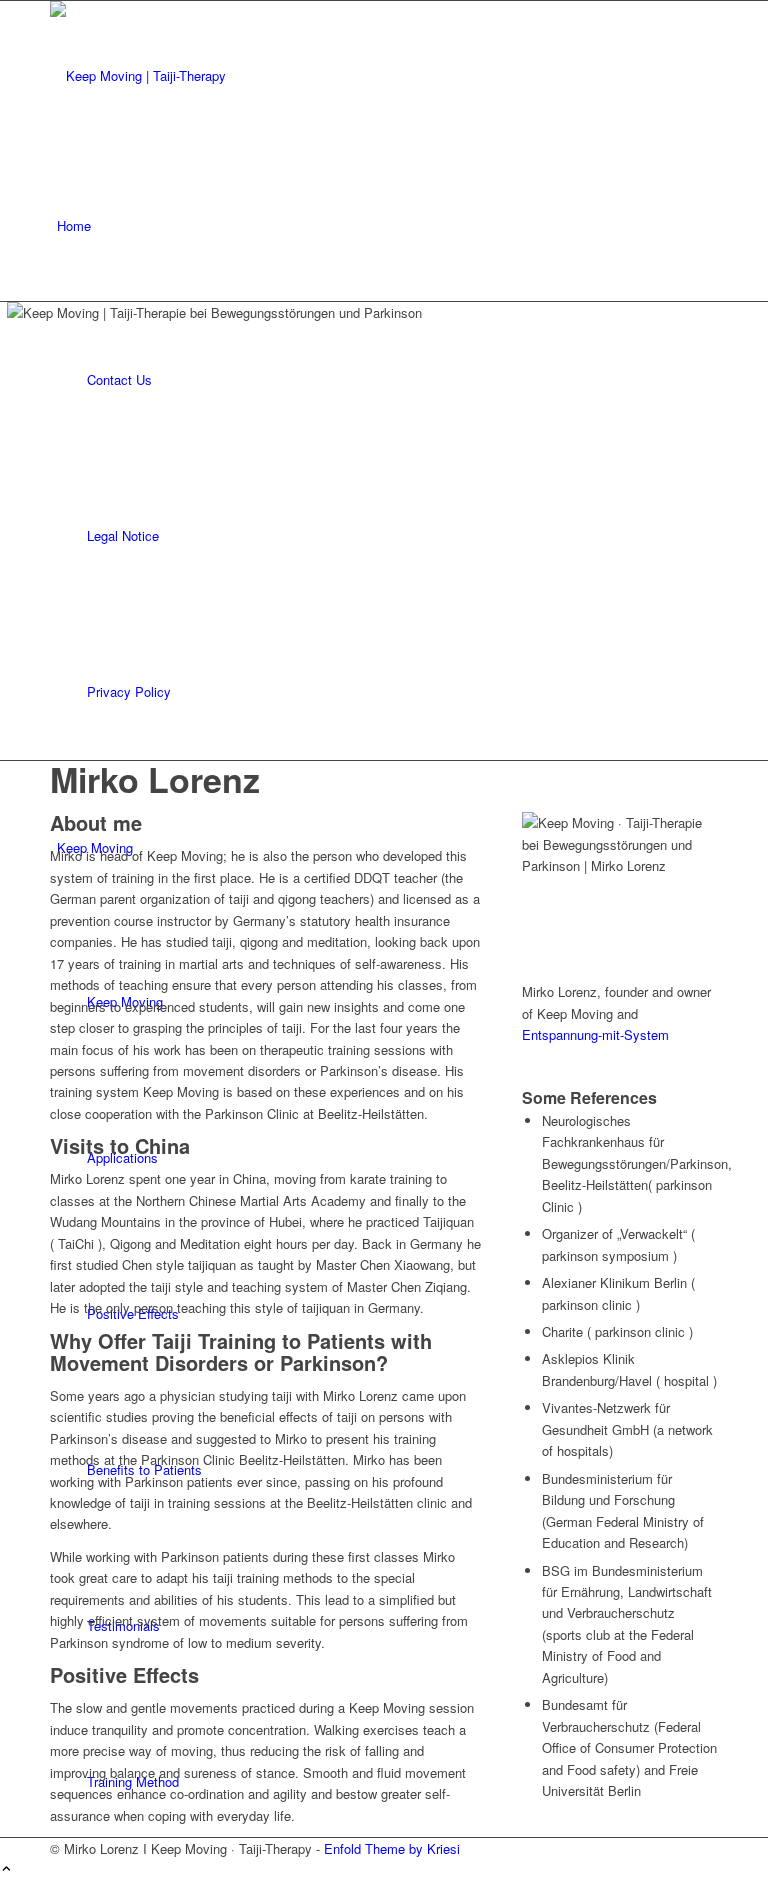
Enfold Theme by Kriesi (392, 1848)
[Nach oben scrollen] (6, 1869)
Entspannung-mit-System (595, 1034)
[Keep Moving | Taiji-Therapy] (200, 75)
